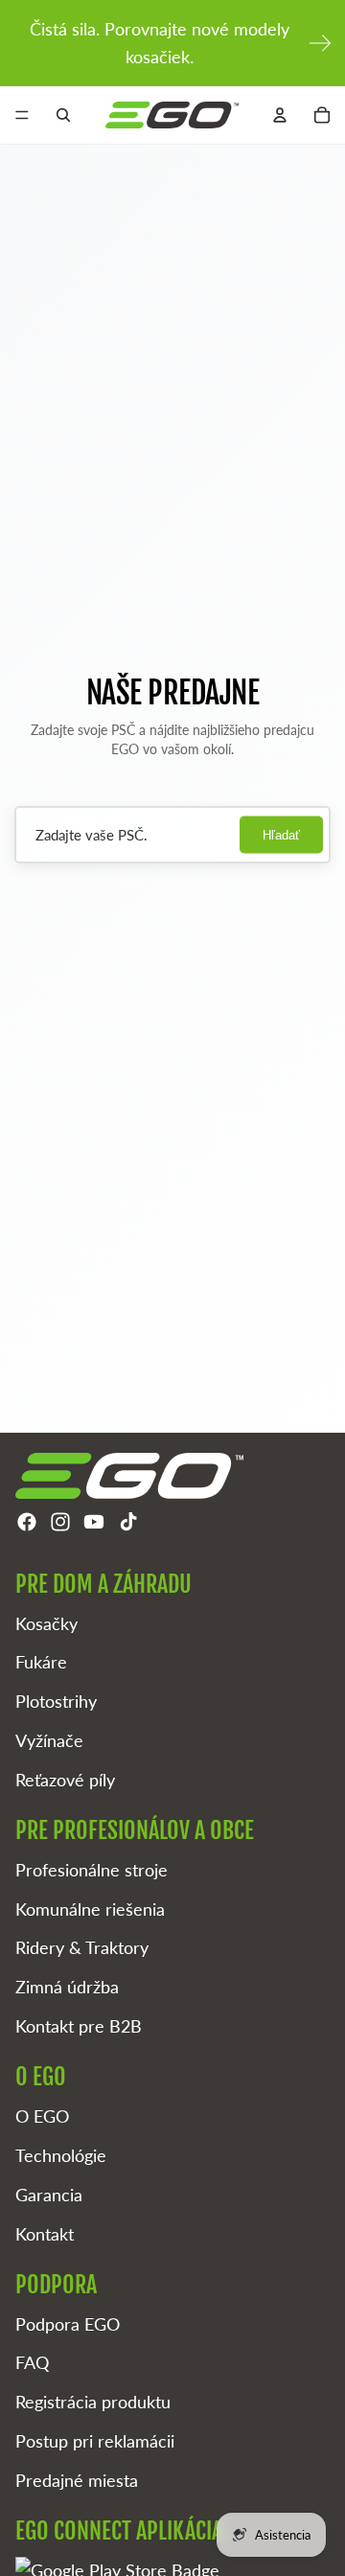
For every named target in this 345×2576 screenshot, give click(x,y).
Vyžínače (49, 1740)
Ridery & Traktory (82, 1947)
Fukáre (41, 1662)
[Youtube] (94, 1522)
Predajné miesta (77, 2480)
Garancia (49, 2195)
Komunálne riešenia (90, 1909)
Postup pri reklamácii (95, 2441)
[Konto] (280, 115)
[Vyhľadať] (63, 115)
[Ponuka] (22, 115)
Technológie (61, 2155)
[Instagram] (60, 1522)
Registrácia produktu (93, 2402)
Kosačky (46, 1623)
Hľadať (281, 835)
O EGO (42, 2116)
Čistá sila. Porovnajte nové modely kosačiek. (160, 43)
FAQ (32, 2362)
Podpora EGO (68, 2324)
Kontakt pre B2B (79, 2026)
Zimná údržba (67, 1987)
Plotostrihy (56, 1701)
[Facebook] (27, 1522)
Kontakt (45, 2234)
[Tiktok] (128, 1522)
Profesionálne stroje (92, 1870)
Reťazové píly (65, 1780)
